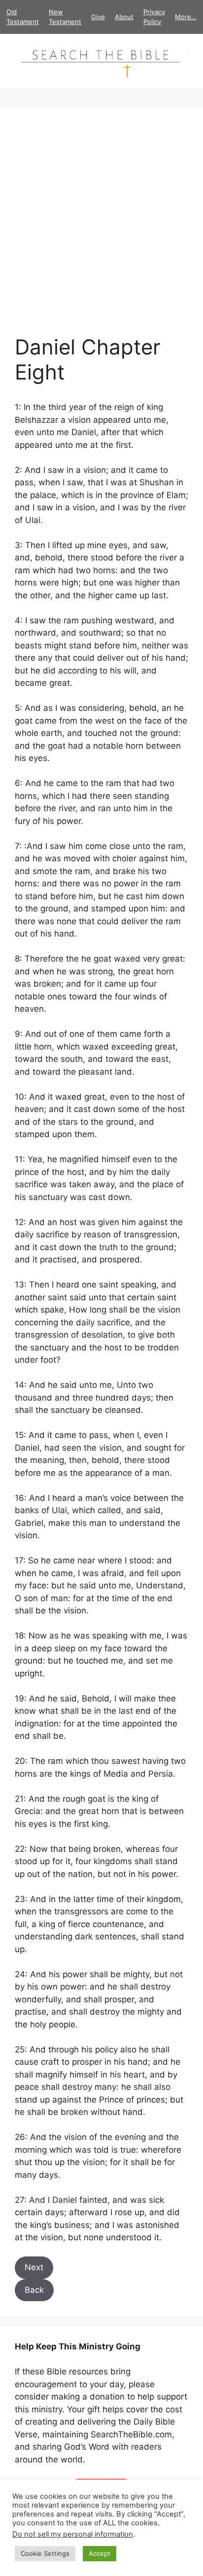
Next (34, 2267)
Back (34, 2290)
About (124, 17)
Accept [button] (100, 2553)
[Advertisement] (101, 229)
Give (98, 17)
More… (186, 17)
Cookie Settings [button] (45, 2553)
